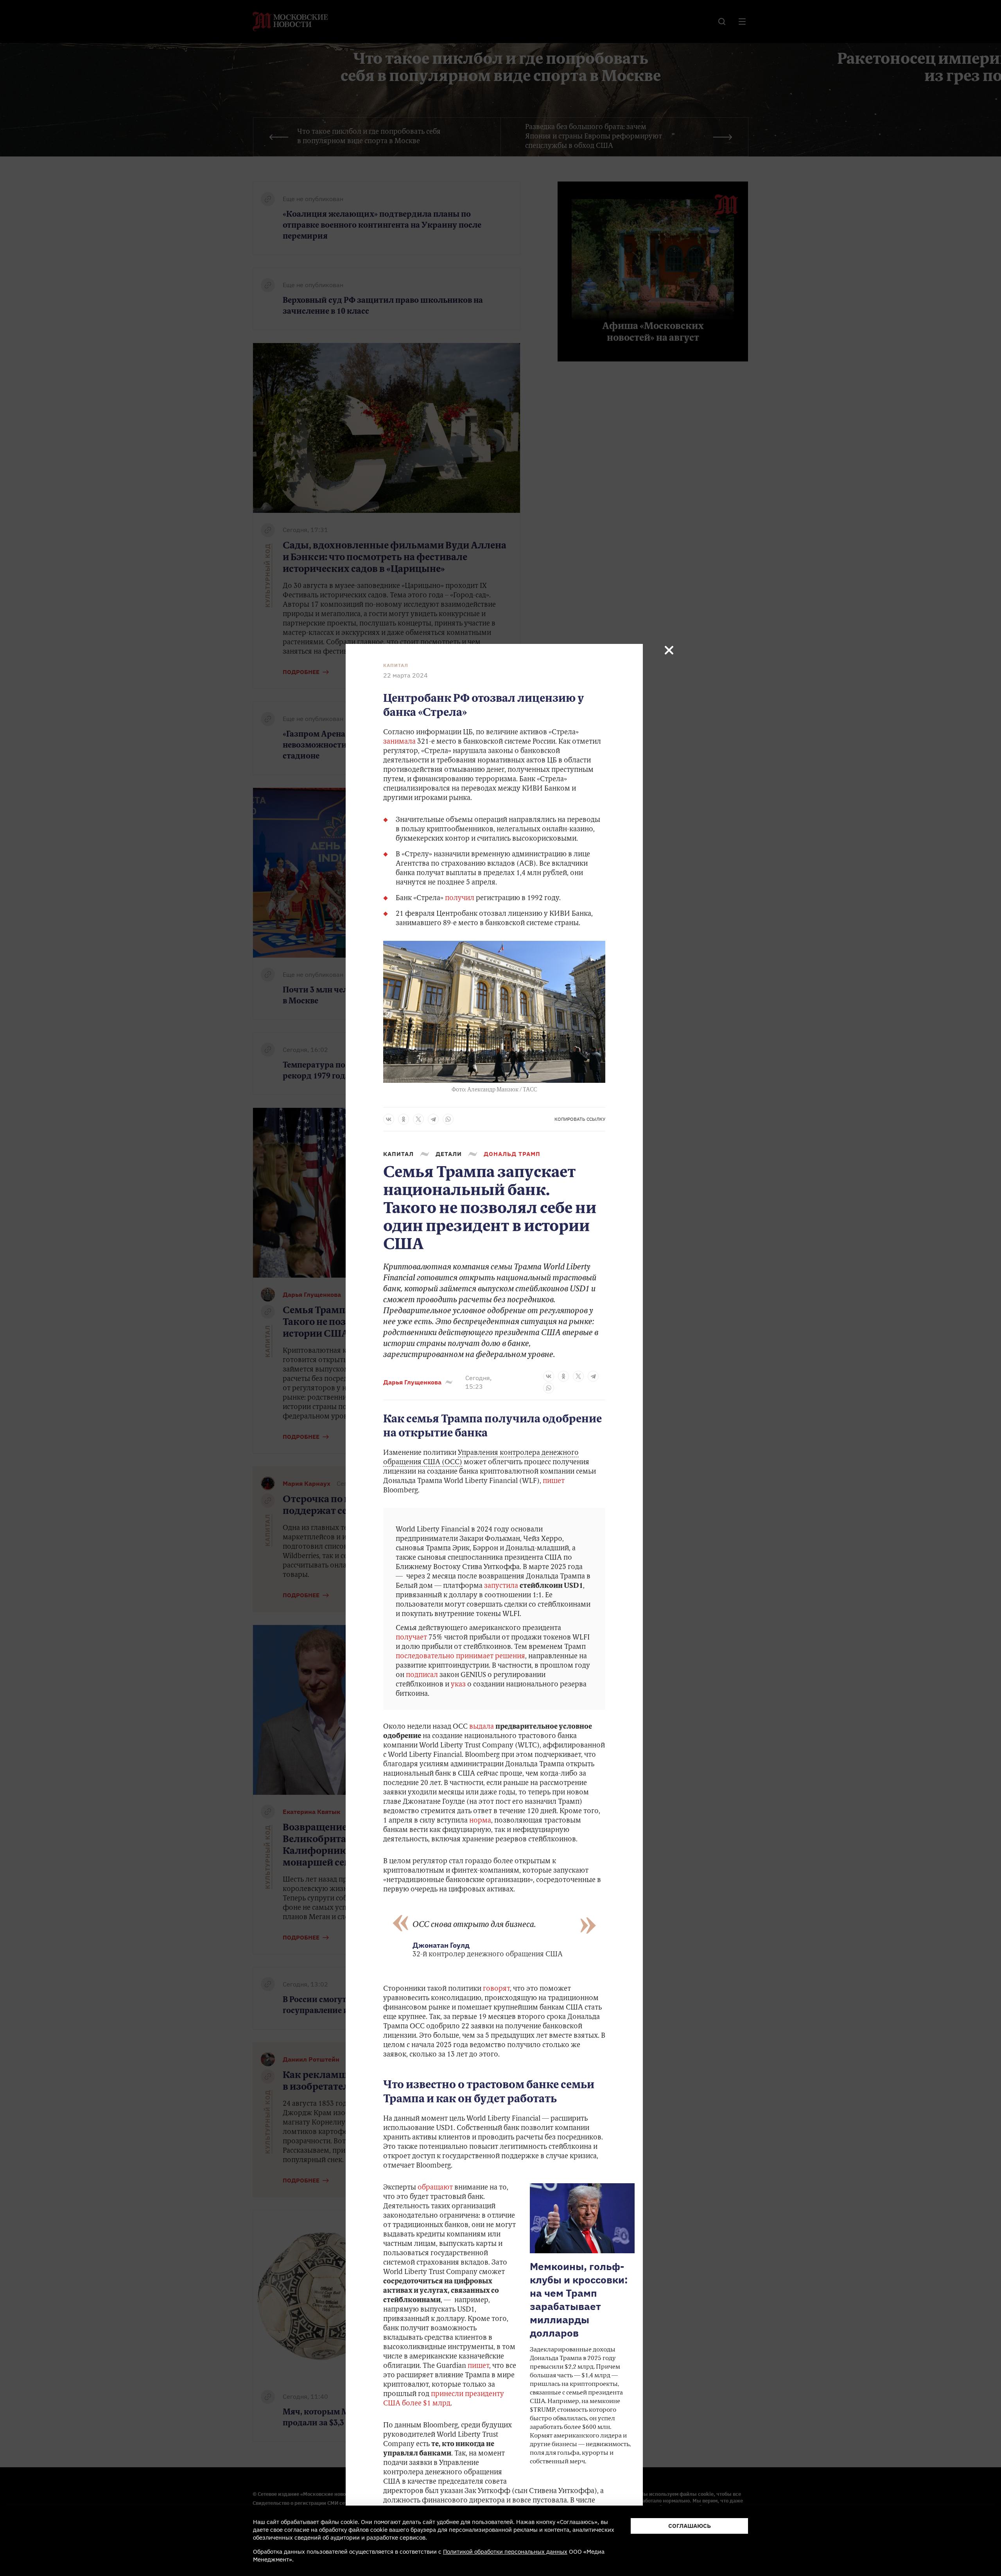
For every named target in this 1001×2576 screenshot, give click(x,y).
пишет (554, 1481)
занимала (399, 742)
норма (480, 1821)
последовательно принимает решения (460, 1657)
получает (411, 1638)
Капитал (396, 665)
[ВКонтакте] (389, 1119)
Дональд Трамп (512, 1154)
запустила (501, 1586)
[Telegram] (433, 1119)
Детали (449, 1154)
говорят (496, 1989)
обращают (435, 2188)
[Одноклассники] (404, 1119)
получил (460, 899)
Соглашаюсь (690, 2526)
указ (458, 1685)
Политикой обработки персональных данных (505, 2552)
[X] (418, 1119)
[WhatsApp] (448, 1119)
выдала (482, 1727)
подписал (422, 1675)
